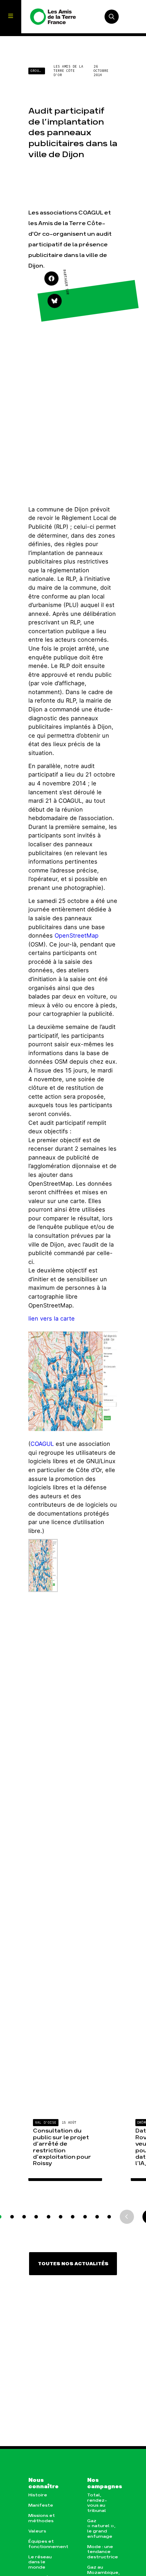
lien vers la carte (52, 1318)
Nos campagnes (102, 2484)
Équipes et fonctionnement (44, 2544)
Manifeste (41, 2505)
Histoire (38, 2495)
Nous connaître (43, 2484)
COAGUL (42, 1444)
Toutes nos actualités (73, 2264)
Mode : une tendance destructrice (102, 2552)
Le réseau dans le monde (40, 2562)
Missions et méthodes (42, 2518)
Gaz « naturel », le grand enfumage (101, 2529)
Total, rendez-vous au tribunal (97, 2503)
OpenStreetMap (77, 935)
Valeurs (37, 2531)
